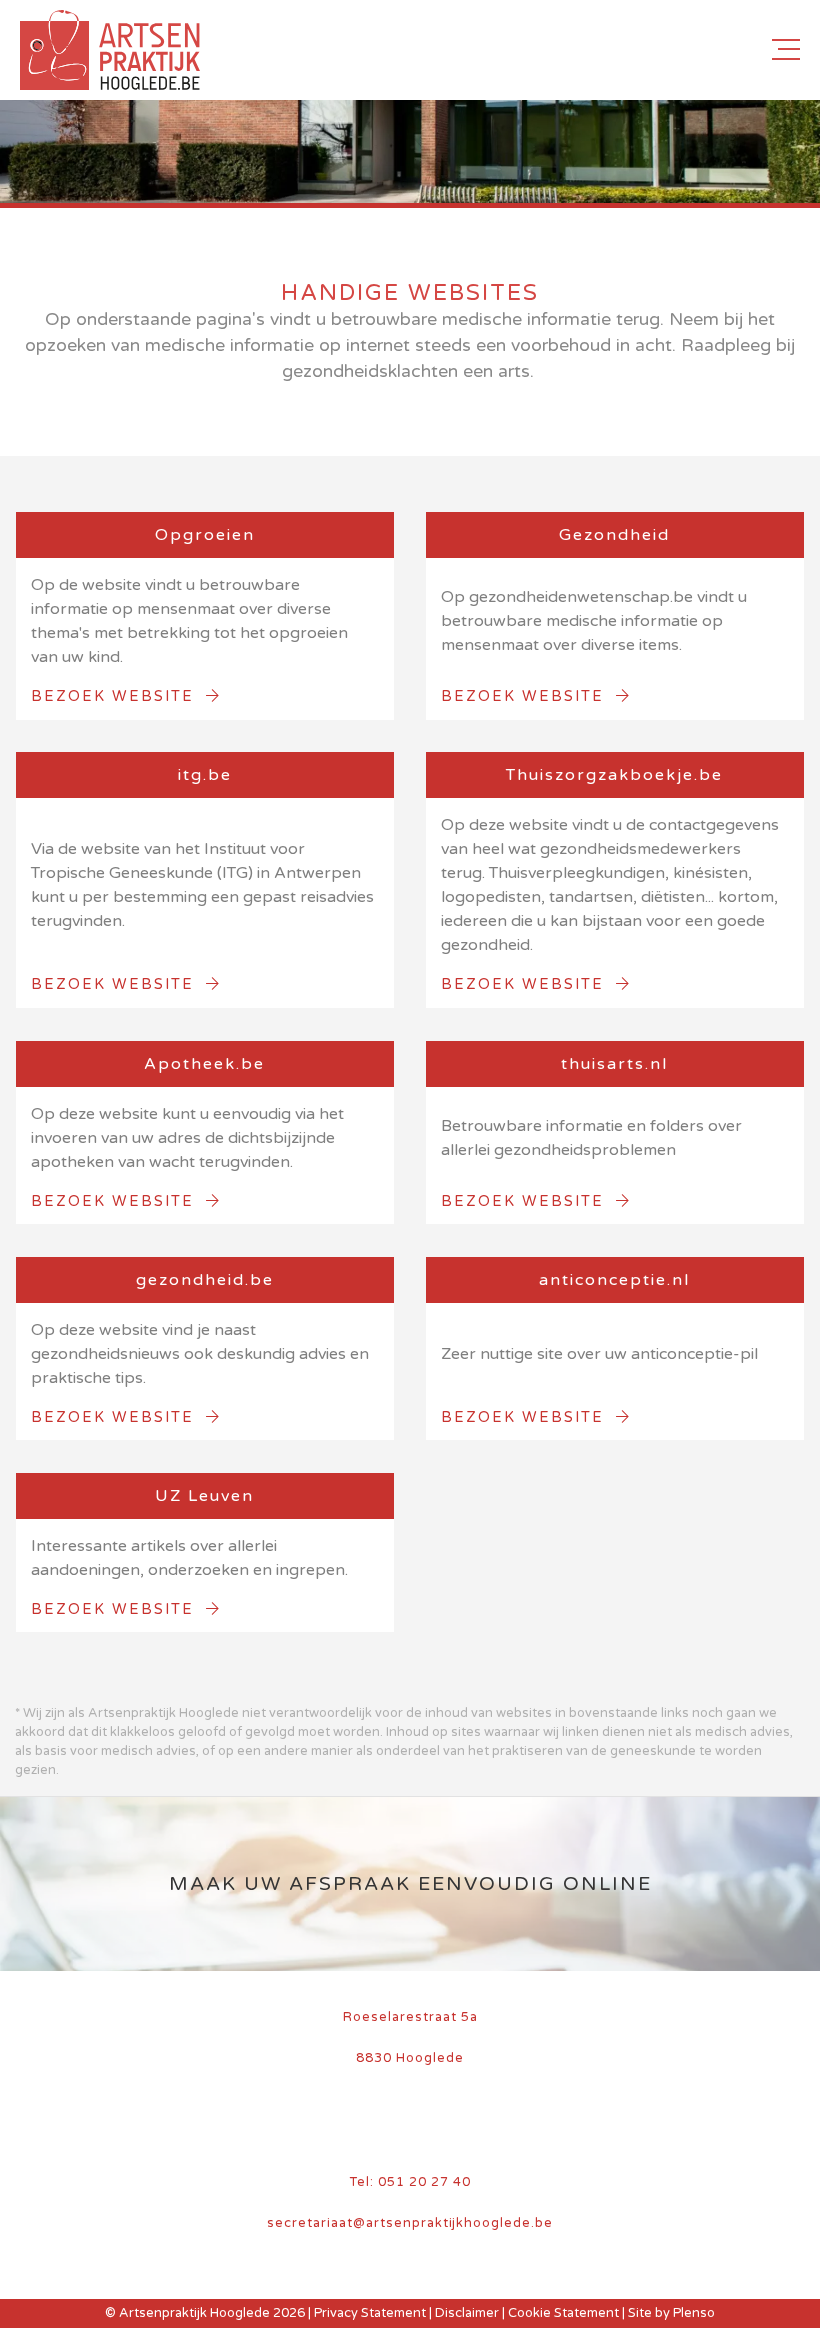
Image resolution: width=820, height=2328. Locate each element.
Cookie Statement (563, 2313)
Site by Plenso (671, 2313)
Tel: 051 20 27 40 (410, 2182)
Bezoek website (118, 696)
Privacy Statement (370, 2313)
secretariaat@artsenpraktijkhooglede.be (410, 2223)
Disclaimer (467, 2313)
